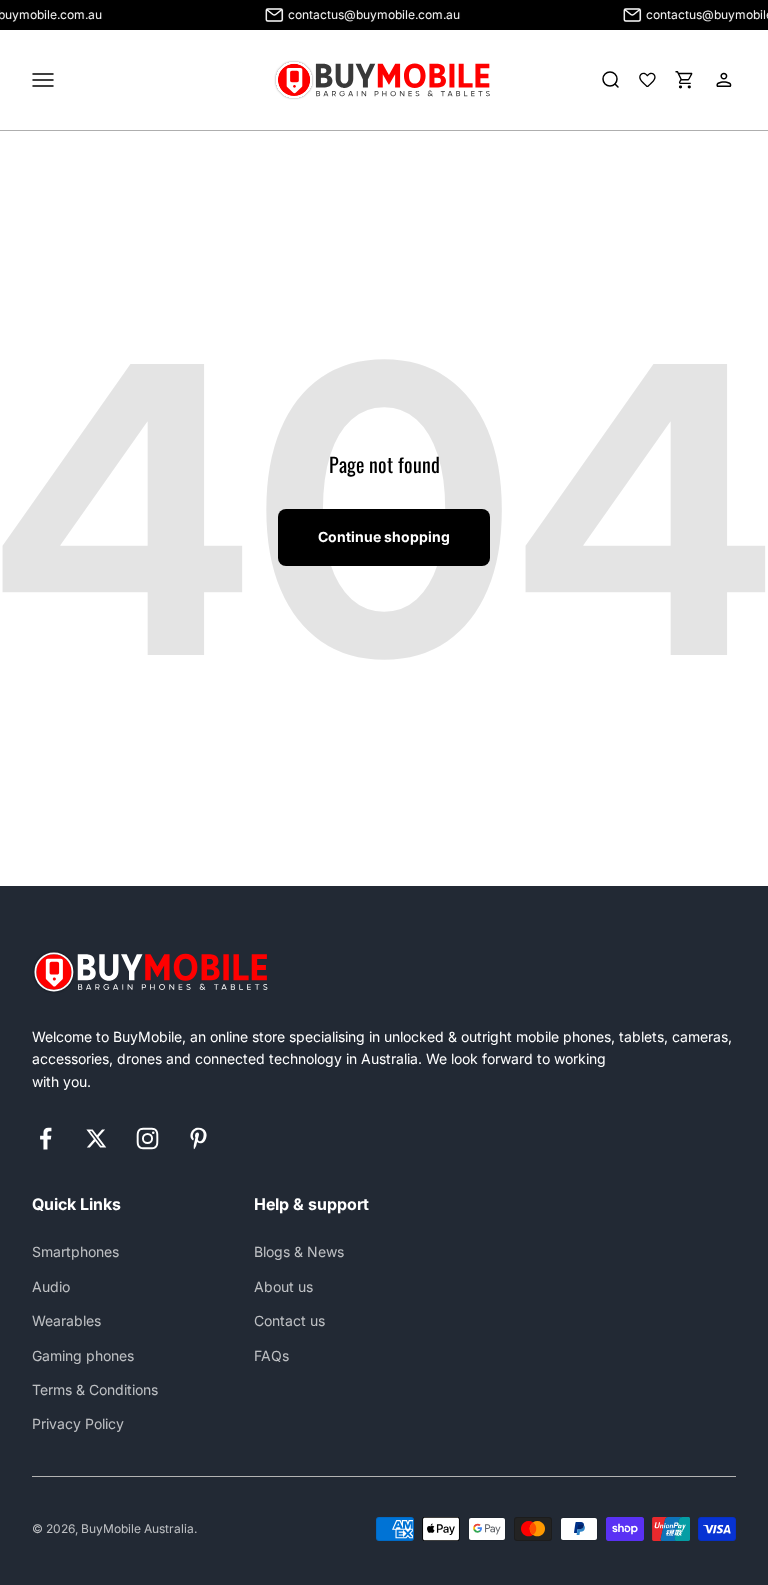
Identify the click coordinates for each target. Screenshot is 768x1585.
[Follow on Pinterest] (198, 1138)
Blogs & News (299, 1251)
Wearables (66, 1320)
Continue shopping (384, 536)
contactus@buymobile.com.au (364, 14)
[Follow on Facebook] (45, 1138)
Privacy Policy (78, 1423)
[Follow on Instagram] (147, 1138)
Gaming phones (83, 1355)
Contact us (289, 1320)
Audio (51, 1286)
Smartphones (75, 1251)
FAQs (271, 1355)
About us (283, 1286)
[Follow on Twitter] (96, 1138)
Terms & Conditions (95, 1389)
